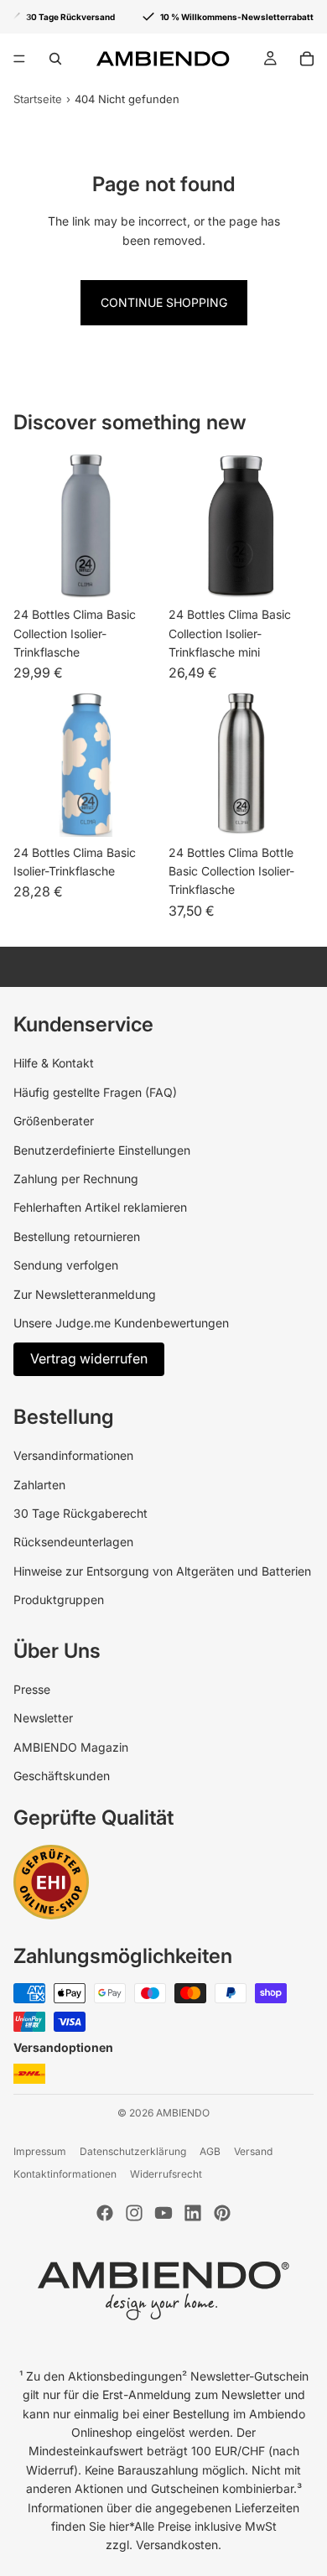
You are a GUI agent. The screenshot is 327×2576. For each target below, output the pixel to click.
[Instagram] (134, 2213)
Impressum (40, 2151)
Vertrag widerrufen (89, 1358)
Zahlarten (39, 1485)
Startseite (38, 99)
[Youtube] (163, 2213)
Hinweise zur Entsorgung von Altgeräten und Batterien (162, 1571)
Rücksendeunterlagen (73, 1542)
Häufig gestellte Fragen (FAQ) (95, 1092)
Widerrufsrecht (166, 2174)
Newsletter (43, 1718)
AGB (210, 2151)
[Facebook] (105, 2213)
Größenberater (54, 1121)
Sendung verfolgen (66, 1265)
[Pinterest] (222, 2213)
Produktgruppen (59, 1600)
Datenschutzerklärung (133, 2151)
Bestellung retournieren (77, 1236)
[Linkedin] (193, 2213)
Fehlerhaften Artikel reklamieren (100, 1207)
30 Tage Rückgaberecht (80, 1513)
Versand (253, 2151)
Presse (32, 1689)
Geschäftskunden (62, 1776)
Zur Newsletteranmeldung (85, 1294)
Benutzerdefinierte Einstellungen (102, 1150)
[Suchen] (55, 59)
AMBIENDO (183, 2113)
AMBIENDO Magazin (71, 1747)
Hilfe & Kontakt (54, 1063)
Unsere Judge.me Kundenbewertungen (121, 1323)
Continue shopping (164, 302)
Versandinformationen (73, 1455)
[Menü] (19, 59)
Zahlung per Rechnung (76, 1179)
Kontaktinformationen (65, 2174)
